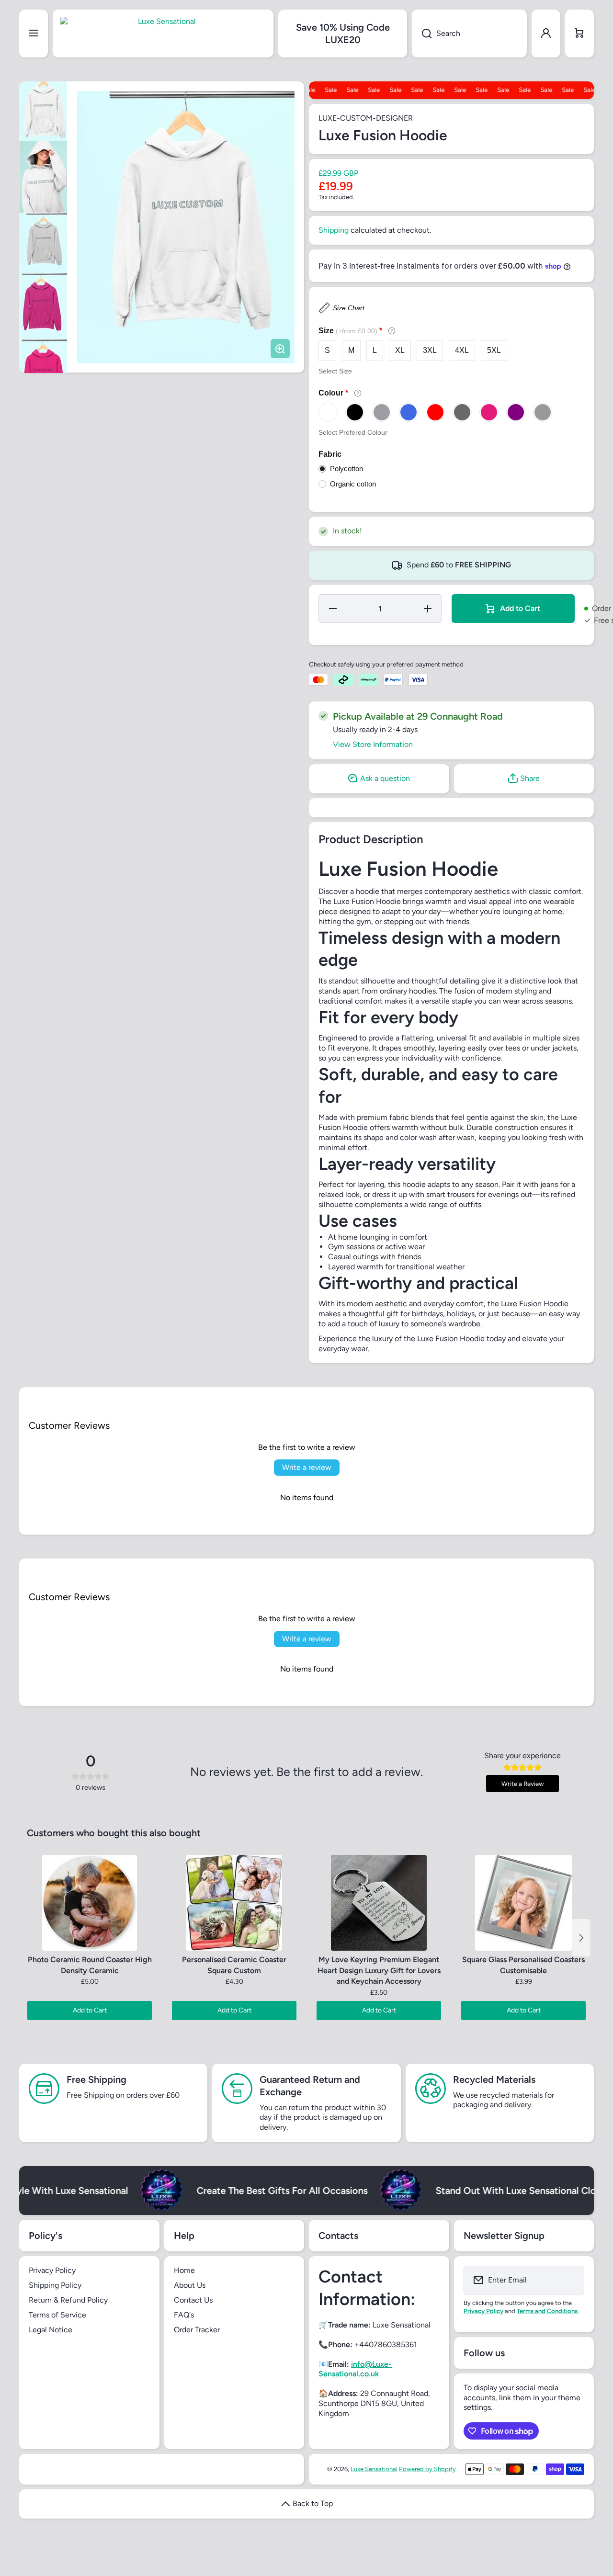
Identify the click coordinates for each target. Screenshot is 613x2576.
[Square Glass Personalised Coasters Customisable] (523, 1903)
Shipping (334, 230)
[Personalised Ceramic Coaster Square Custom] (234, 1903)
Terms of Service (57, 2315)
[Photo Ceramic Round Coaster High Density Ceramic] (90, 1903)
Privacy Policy (52, 2270)
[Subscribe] (571, 2280)
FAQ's (184, 2315)
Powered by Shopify (427, 2469)
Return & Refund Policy (68, 2300)
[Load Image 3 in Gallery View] (43, 243)
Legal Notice (51, 2330)
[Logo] (163, 34)
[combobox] (469, 34)
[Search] (422, 34)
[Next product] (581, 1938)
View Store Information (373, 744)
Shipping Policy (55, 2285)
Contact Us (193, 2300)
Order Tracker (197, 2330)
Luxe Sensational (374, 2469)
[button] (579, 34)
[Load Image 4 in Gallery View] (43, 306)
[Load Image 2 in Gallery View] (43, 177)
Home (184, 2270)
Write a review (307, 1467)
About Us (190, 2285)
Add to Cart (90, 2010)
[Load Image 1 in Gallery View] (43, 111)
